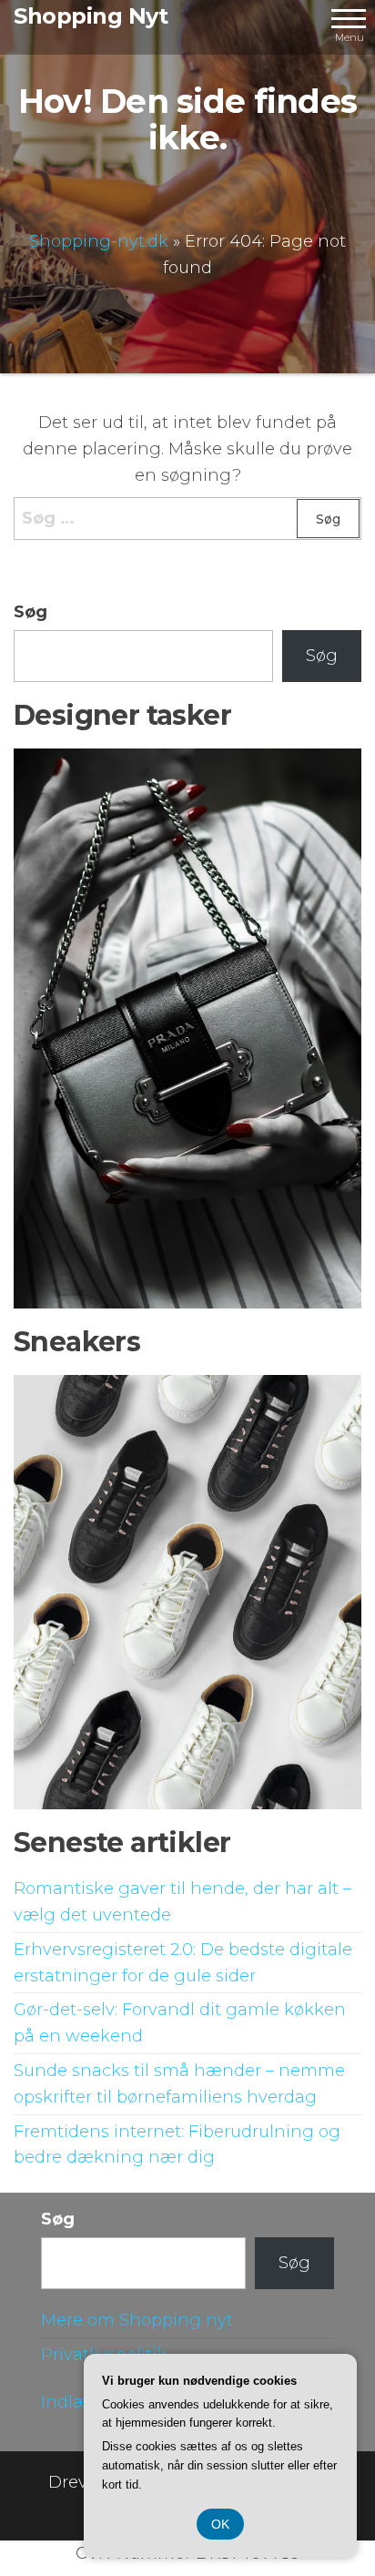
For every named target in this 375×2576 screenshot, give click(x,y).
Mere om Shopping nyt (137, 2320)
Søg (30, 612)
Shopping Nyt (91, 16)
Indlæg (71, 2402)
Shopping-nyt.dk (99, 241)
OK (220, 2524)
